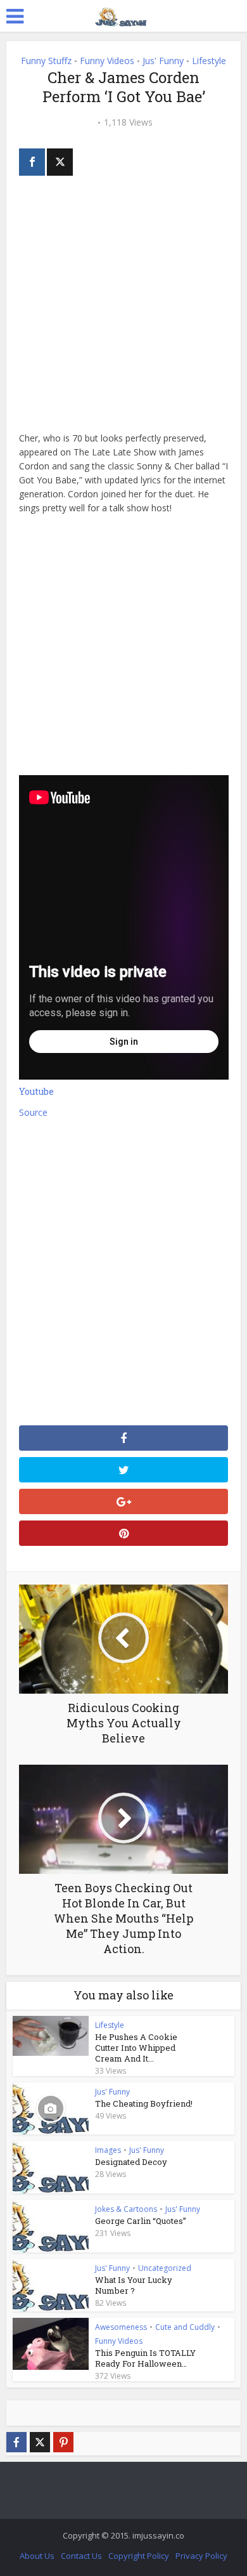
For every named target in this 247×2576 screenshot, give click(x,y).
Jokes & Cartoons (126, 2209)
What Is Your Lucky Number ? (134, 2285)
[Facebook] (32, 162)
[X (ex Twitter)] (40, 2442)
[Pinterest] (63, 2442)
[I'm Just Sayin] (123, 15)
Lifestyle (209, 61)
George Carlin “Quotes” (141, 2221)
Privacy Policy (201, 2556)
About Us (37, 2556)
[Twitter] (60, 162)
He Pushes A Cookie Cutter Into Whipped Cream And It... (136, 2048)
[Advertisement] (123, 308)
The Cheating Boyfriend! (144, 2103)
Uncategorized (165, 2268)
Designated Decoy (131, 2162)
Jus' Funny (163, 61)
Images (108, 2150)
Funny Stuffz (46, 61)
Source (33, 1112)
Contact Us (81, 2556)
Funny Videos (107, 61)
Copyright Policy (139, 2556)
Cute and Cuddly (185, 2327)
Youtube (36, 1091)
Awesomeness (121, 2327)
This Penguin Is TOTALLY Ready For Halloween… (145, 2358)
